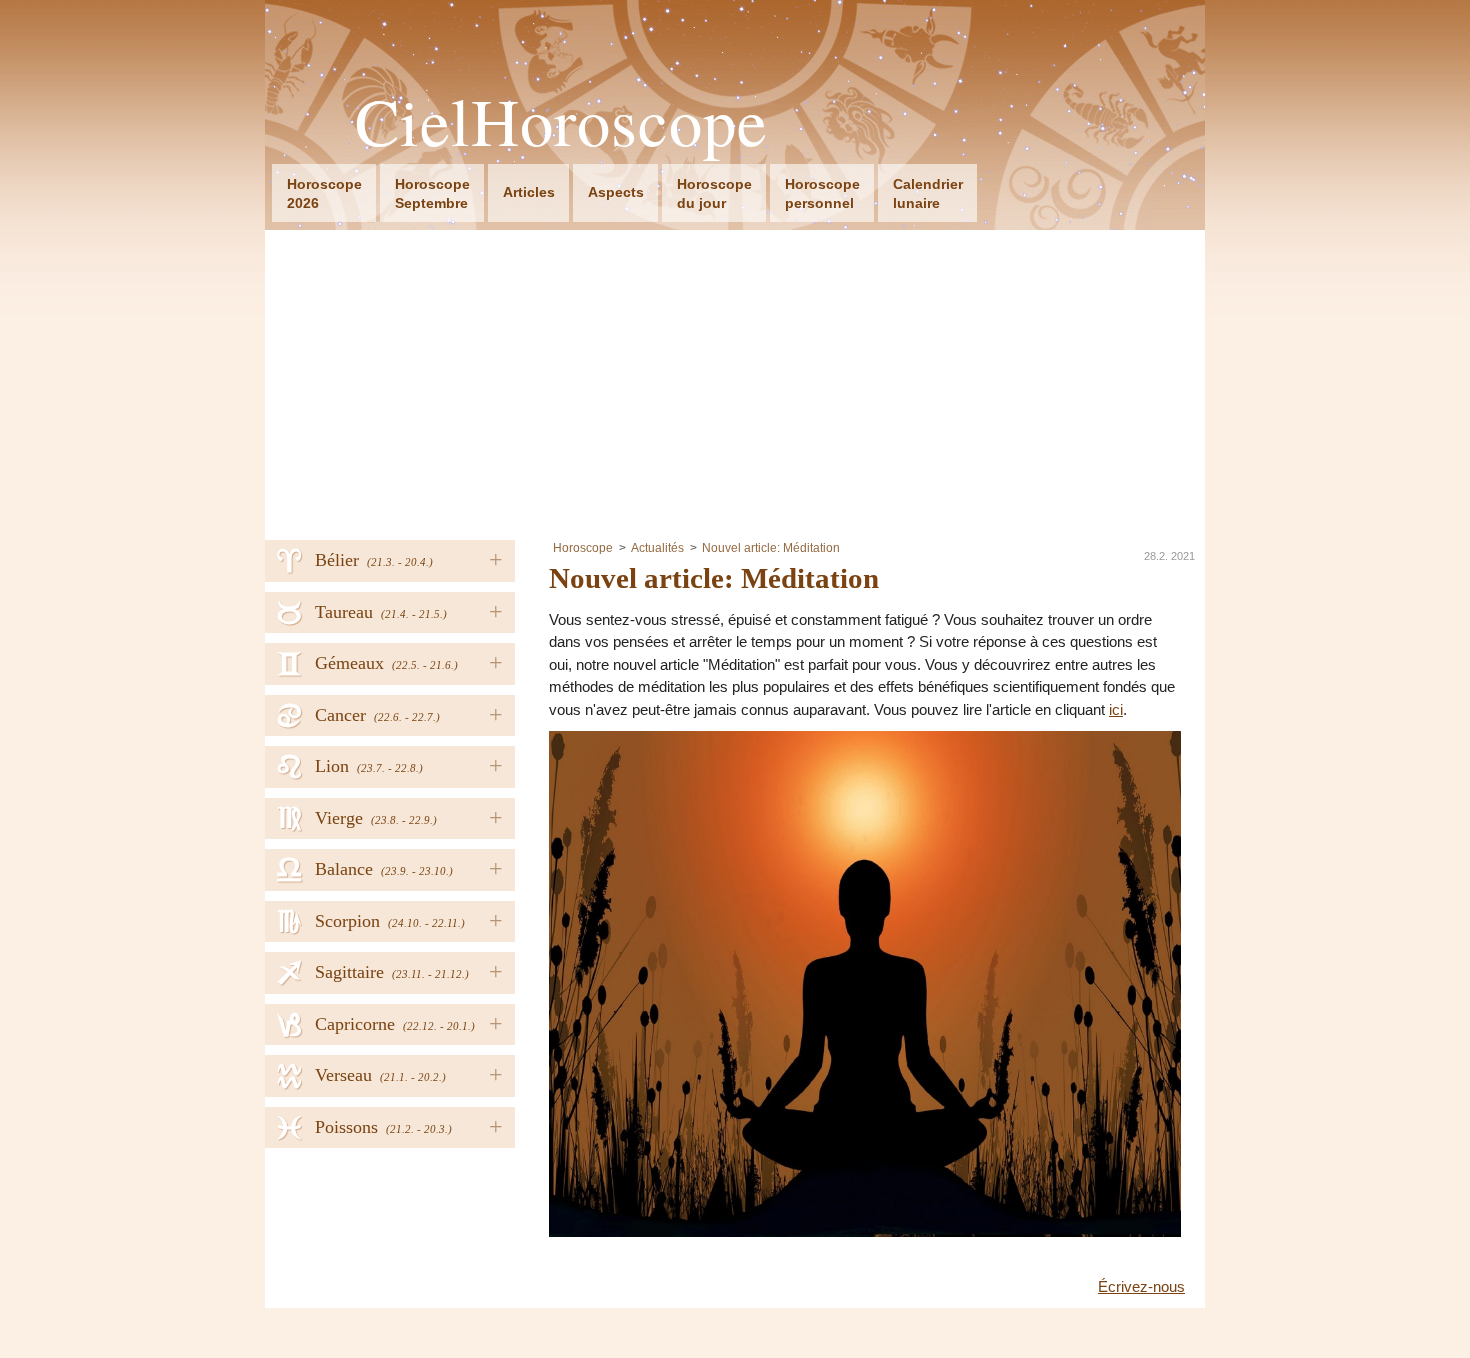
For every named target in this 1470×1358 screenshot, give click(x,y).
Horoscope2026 (324, 193)
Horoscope (583, 548)
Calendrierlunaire (928, 193)
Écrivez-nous (1141, 1286)
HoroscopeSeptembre (432, 193)
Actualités (657, 548)
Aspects (616, 192)
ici (1116, 709)
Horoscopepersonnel (822, 193)
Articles (529, 192)
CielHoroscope (561, 121)
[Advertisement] (735, 380)
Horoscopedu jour (714, 193)
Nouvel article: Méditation (771, 548)
